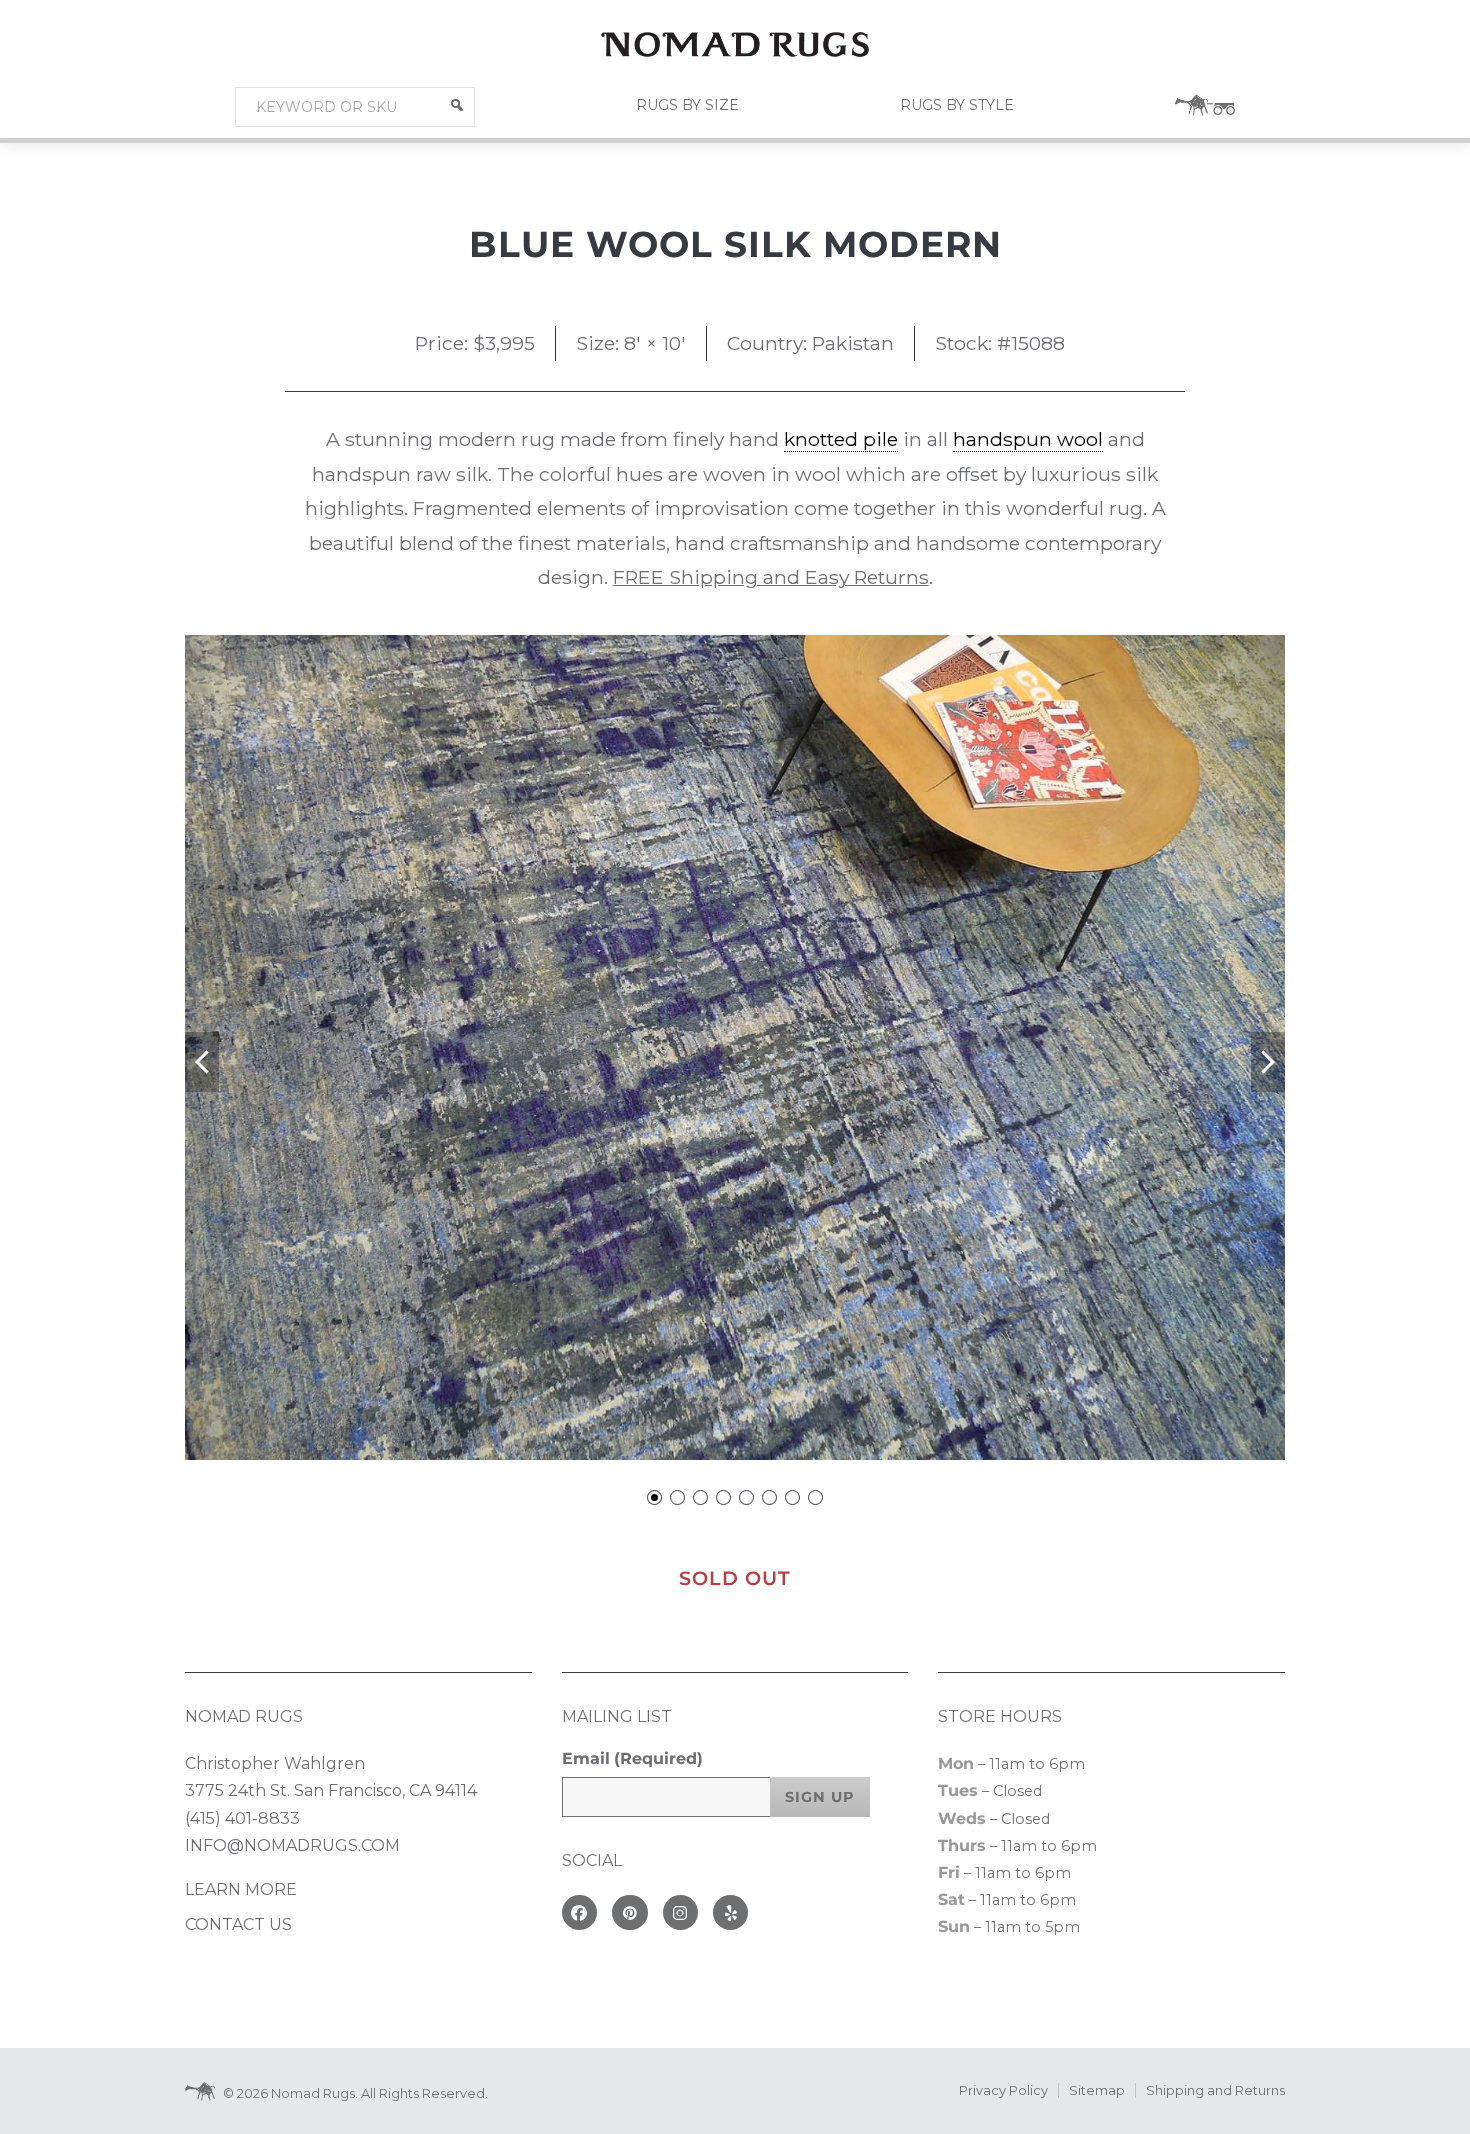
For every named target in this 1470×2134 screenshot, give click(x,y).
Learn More (241, 1889)
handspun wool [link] (1028, 439)
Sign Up (820, 1797)
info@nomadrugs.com (292, 1845)
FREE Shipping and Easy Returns (771, 577)
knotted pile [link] (841, 439)
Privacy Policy (1003, 2090)
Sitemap (1097, 2090)
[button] (457, 105)
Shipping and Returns (1215, 2090)
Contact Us (238, 1924)
